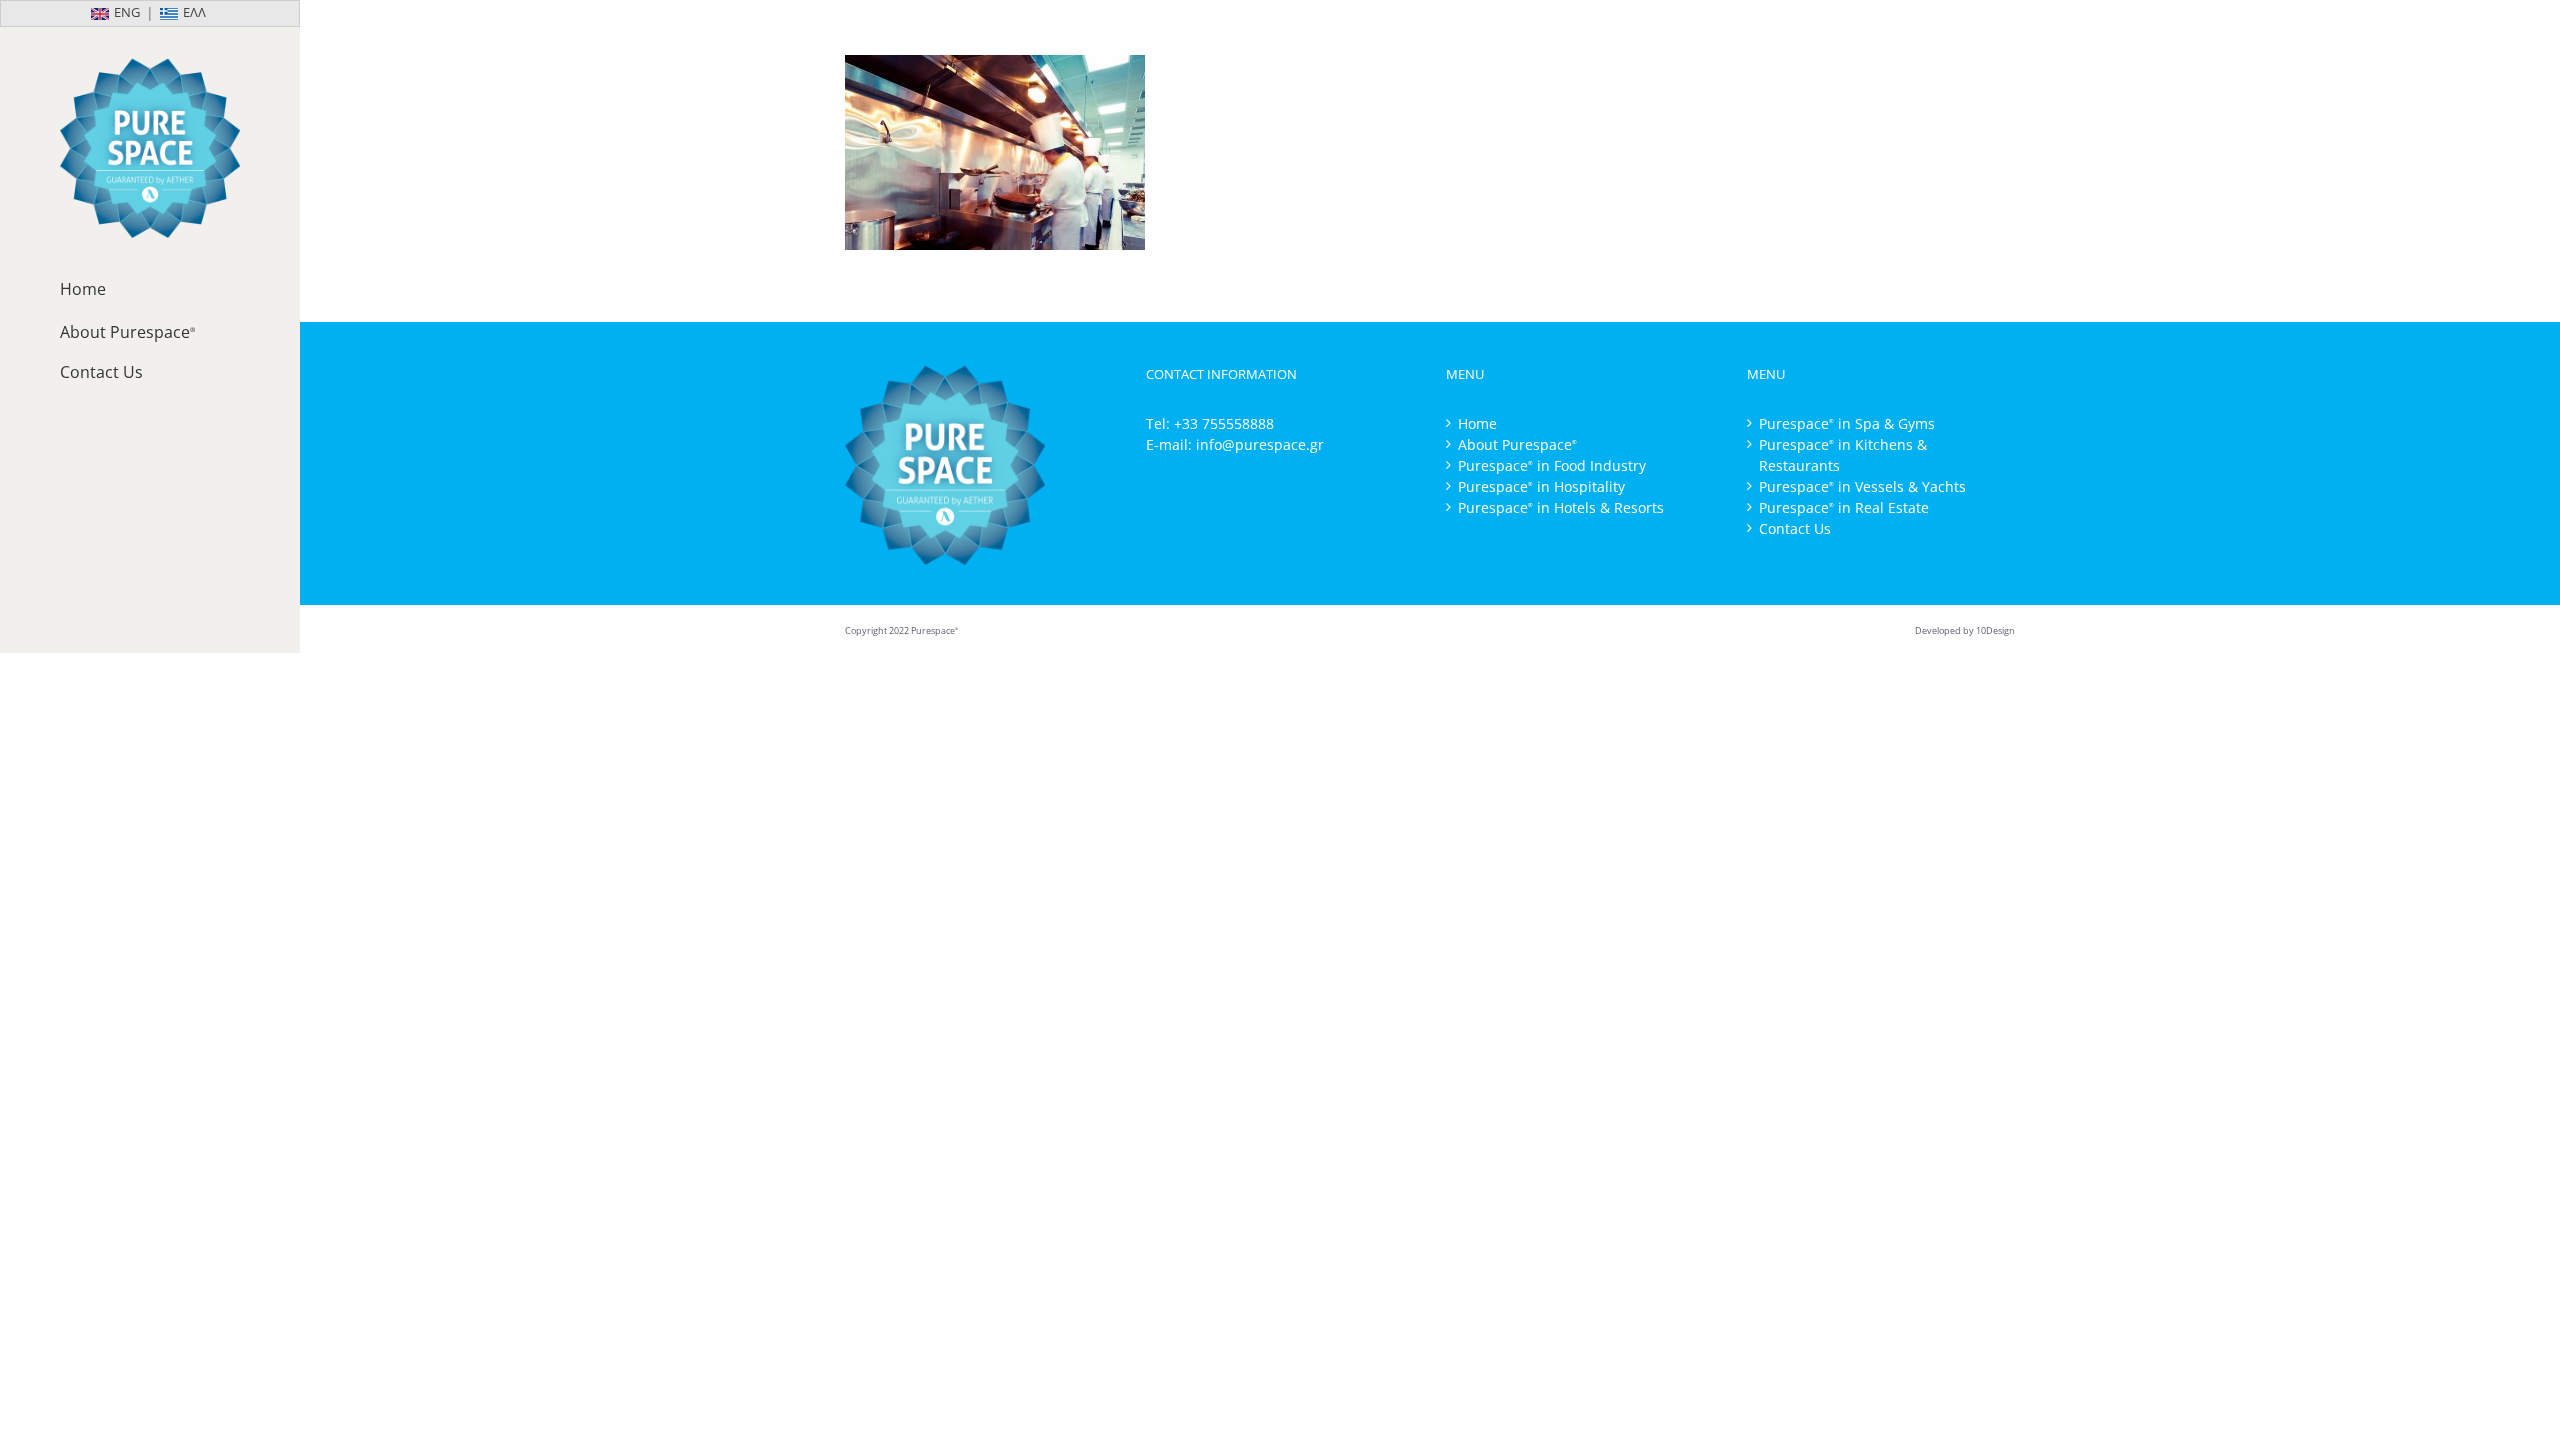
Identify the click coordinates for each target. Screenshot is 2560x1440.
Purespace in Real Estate (1844, 507)
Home (1477, 423)
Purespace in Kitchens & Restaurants (1843, 455)
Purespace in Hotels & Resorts (1561, 507)
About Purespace (1517, 444)
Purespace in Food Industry (1552, 465)
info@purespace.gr (1260, 444)
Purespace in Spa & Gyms (1847, 423)
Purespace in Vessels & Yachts (1862, 486)
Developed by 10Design (1965, 630)
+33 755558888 (1224, 423)
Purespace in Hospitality (1541, 486)
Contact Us (1795, 528)
